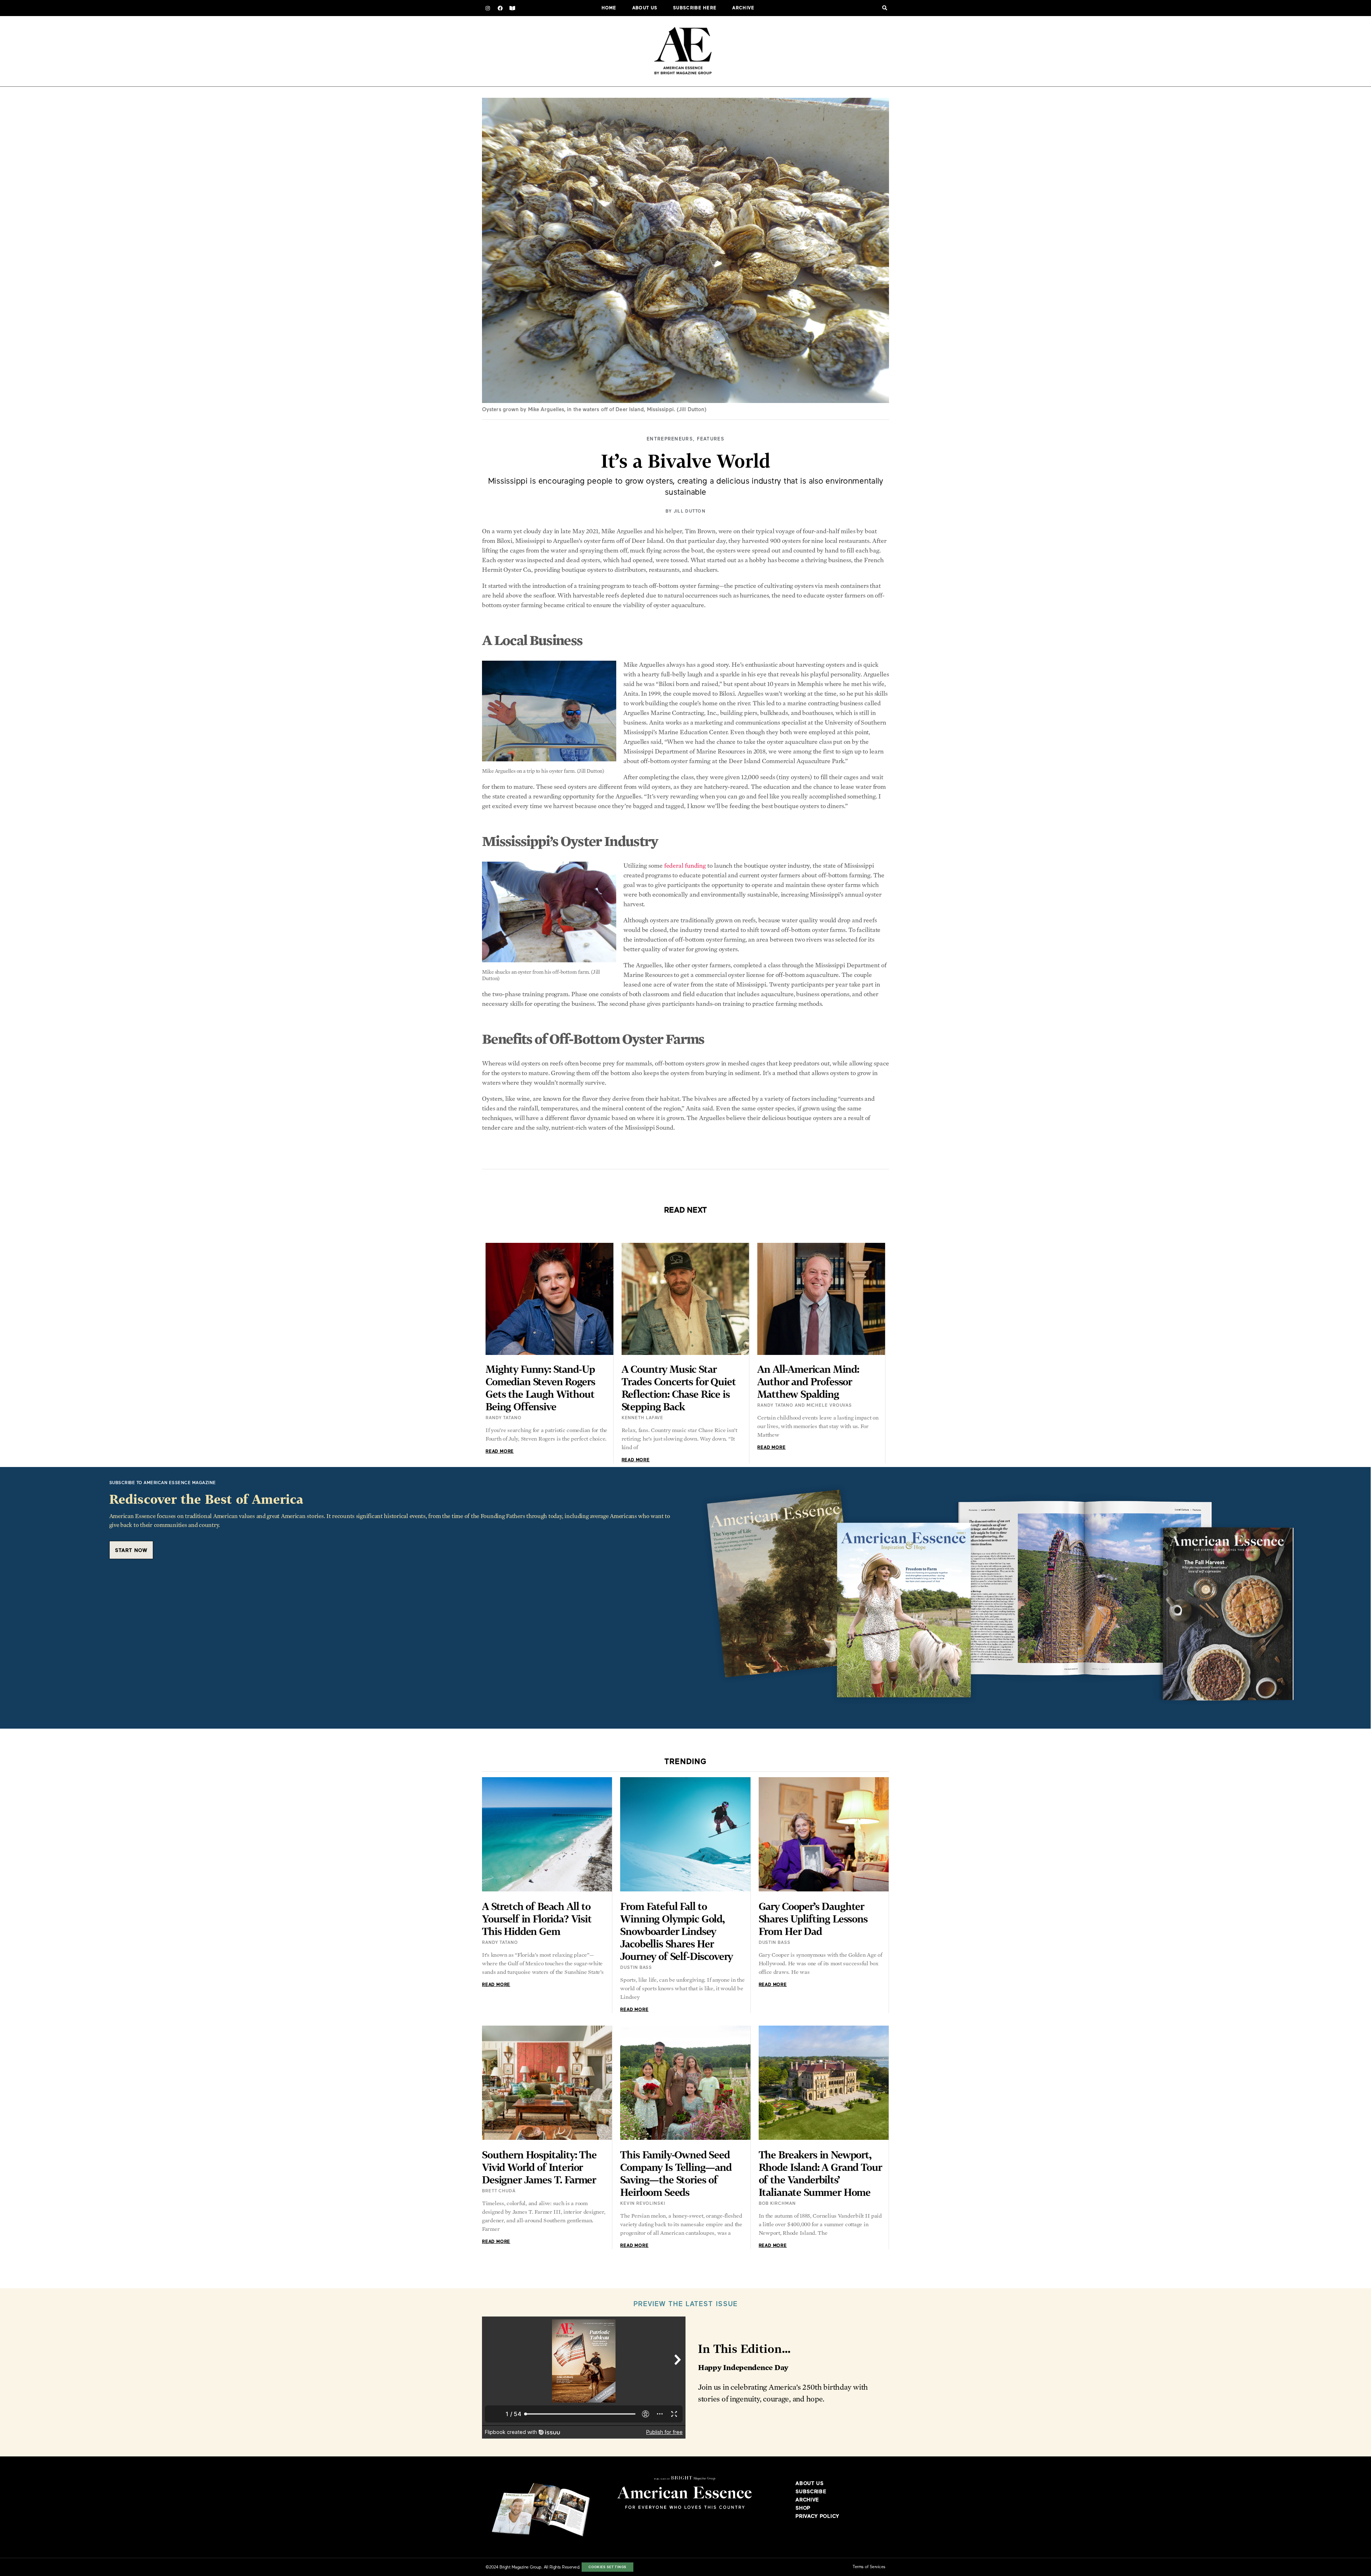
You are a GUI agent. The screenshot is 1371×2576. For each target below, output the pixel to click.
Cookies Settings (607, 2567)
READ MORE (500, 1452)
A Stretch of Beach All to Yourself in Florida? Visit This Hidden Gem (537, 1919)
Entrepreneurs (670, 439)
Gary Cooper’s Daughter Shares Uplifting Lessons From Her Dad (813, 1919)
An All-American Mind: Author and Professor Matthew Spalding (808, 1382)
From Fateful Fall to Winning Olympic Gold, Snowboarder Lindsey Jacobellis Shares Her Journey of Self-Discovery (676, 1931)
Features (711, 439)
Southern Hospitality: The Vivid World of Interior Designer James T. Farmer (539, 2167)
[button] (885, 8)
